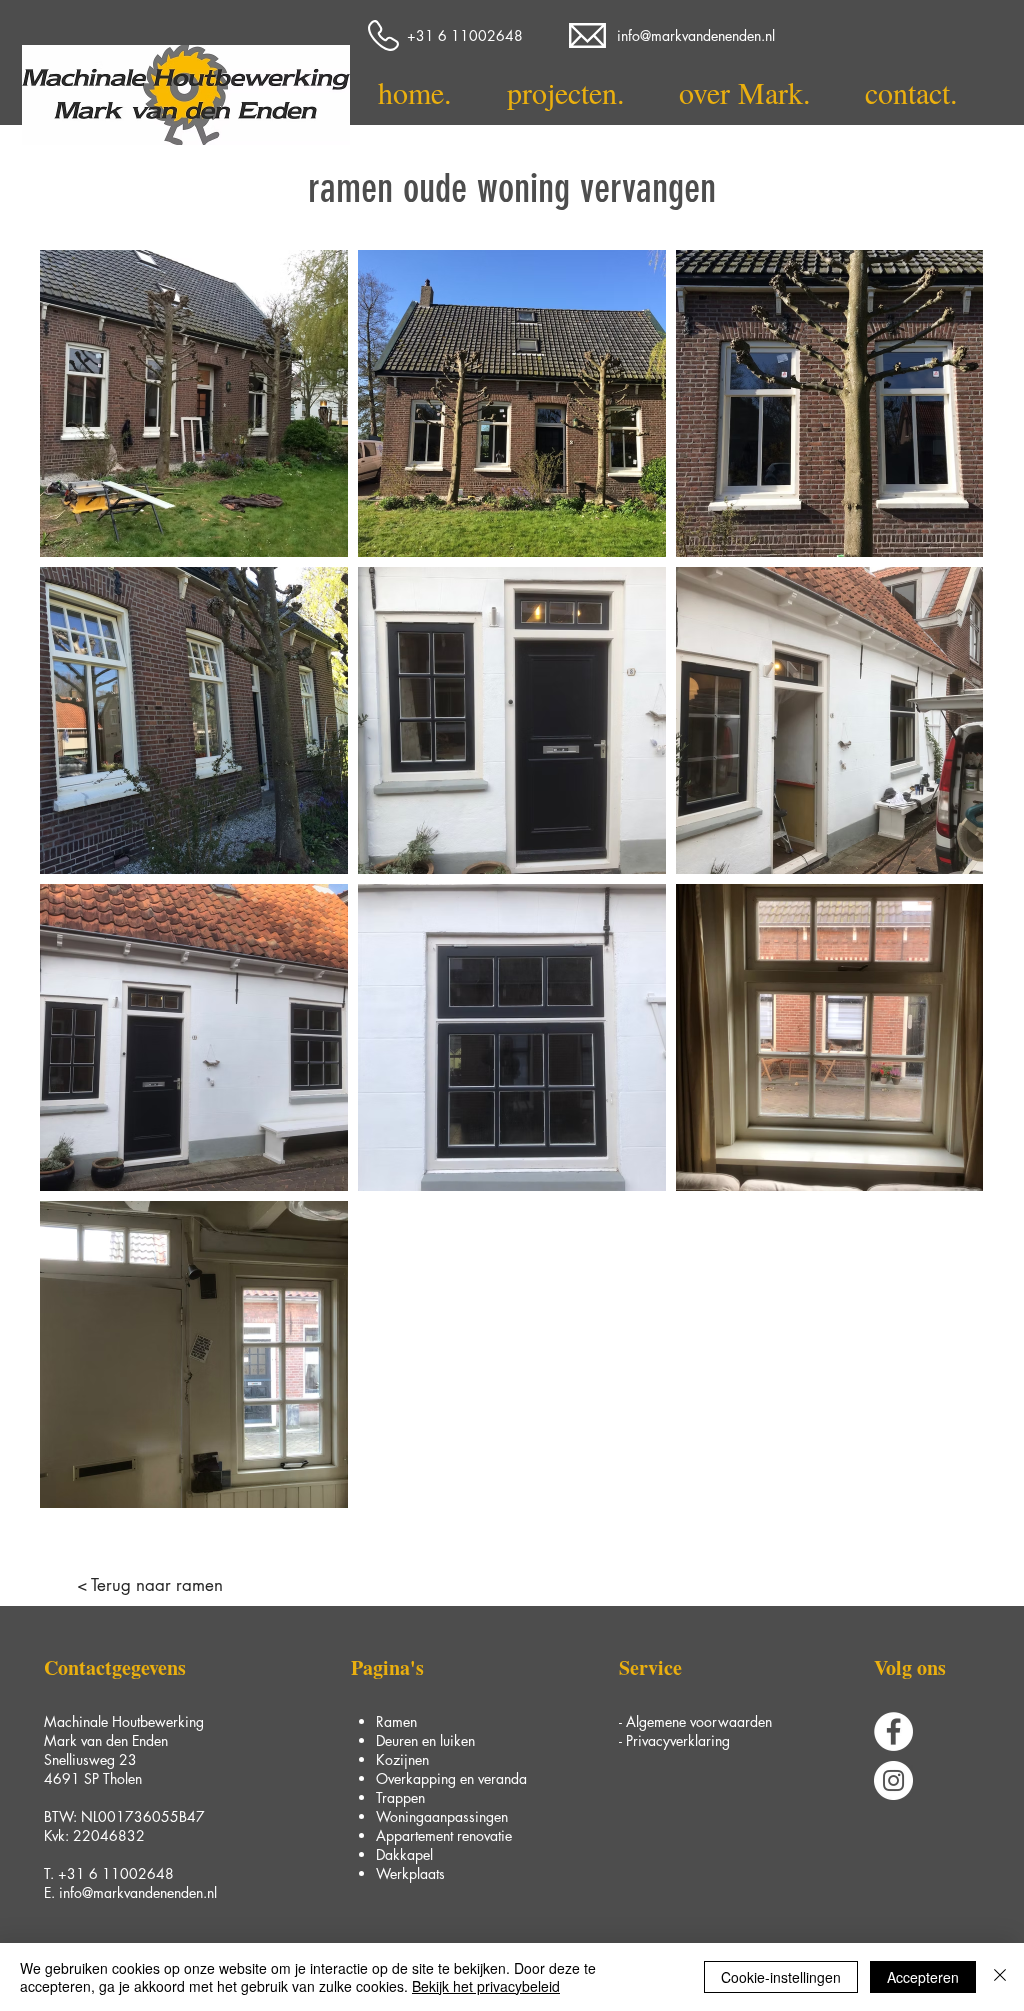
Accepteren (923, 1977)
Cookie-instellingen (781, 1977)
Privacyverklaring (678, 1740)
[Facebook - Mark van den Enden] (893, 1731)
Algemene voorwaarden (699, 1721)
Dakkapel (404, 1854)
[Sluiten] (1000, 1977)
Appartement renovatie (444, 1835)
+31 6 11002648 (116, 1873)
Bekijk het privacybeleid (486, 1986)
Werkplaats (410, 1873)
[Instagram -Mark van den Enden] (893, 1780)
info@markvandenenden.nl (138, 1892)
